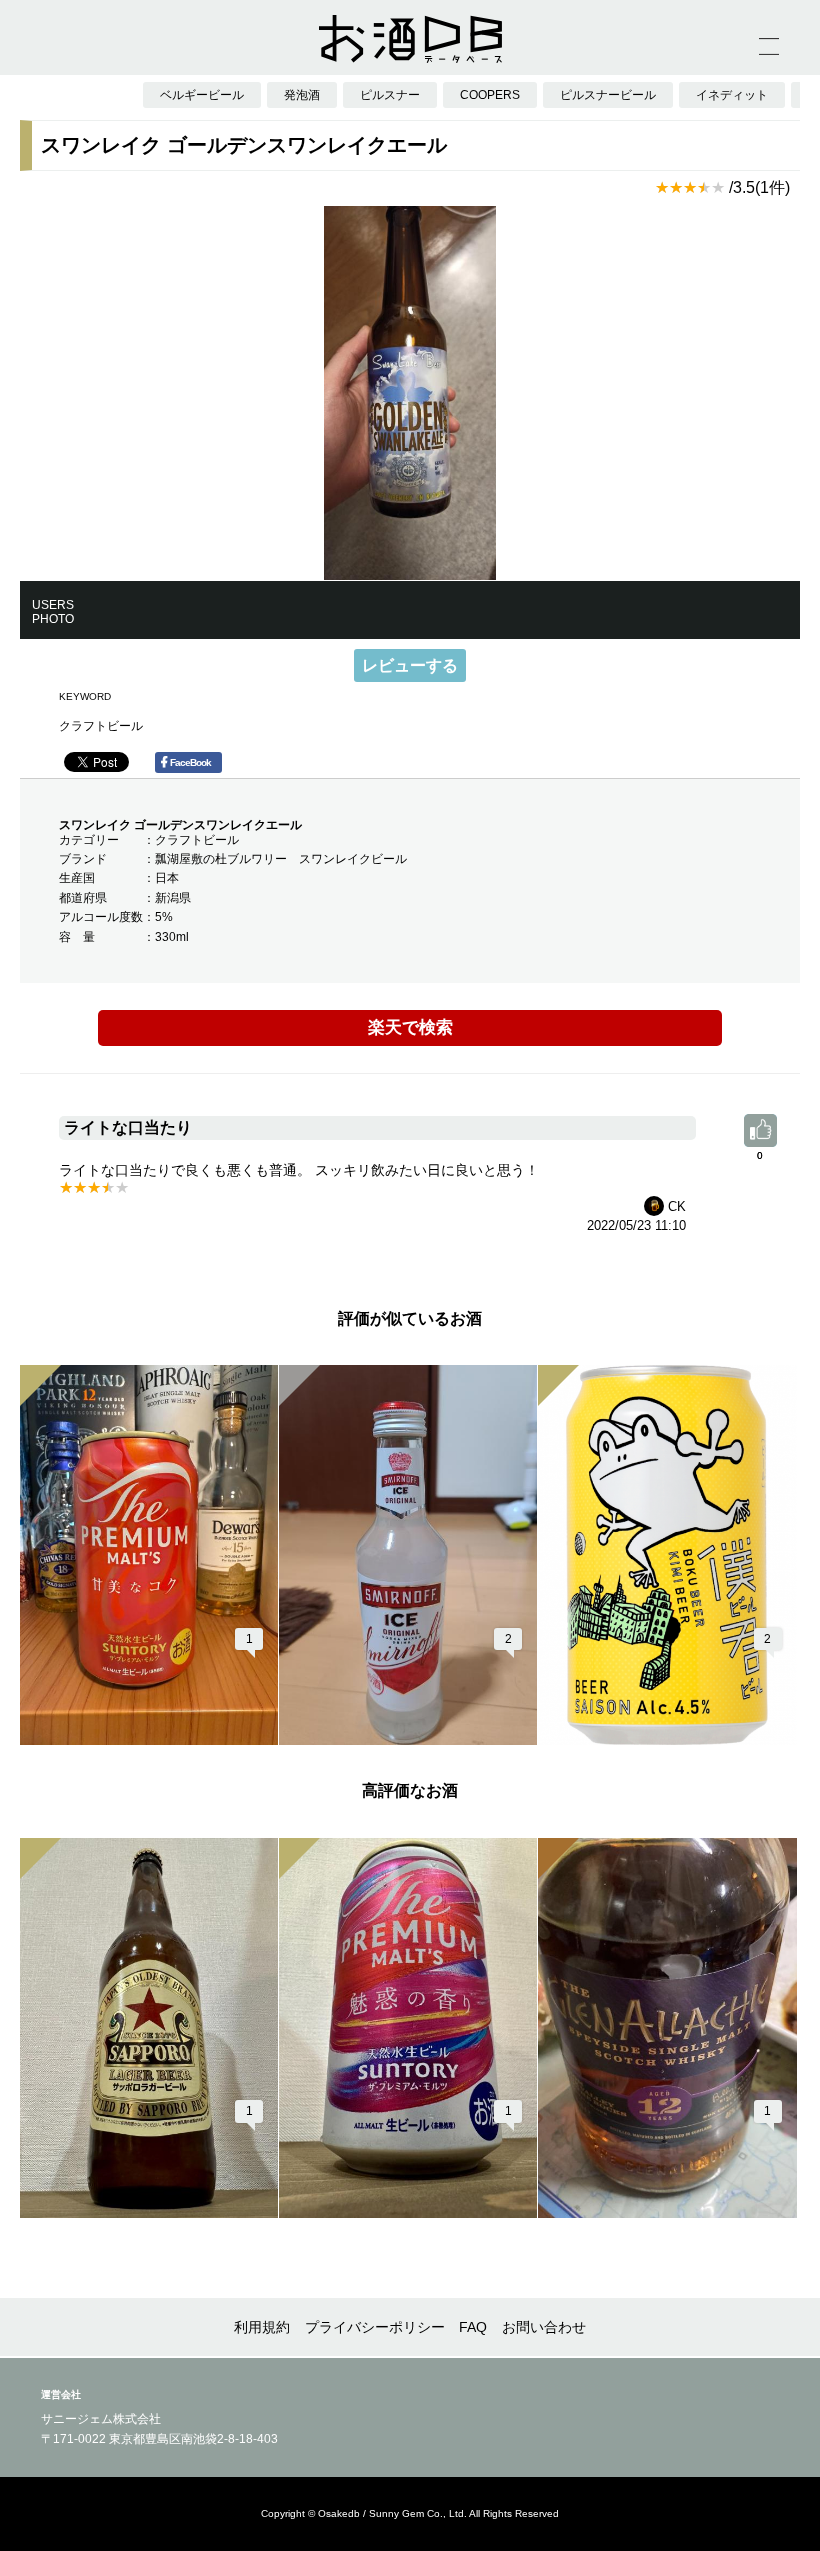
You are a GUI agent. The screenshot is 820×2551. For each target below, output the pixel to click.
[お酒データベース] (410, 39)
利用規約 (262, 2327)
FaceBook (190, 762)
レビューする (410, 665)
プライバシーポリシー (375, 2327)
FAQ (473, 2327)
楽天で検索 (410, 1027)
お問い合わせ (544, 2327)
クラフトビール (101, 726)
